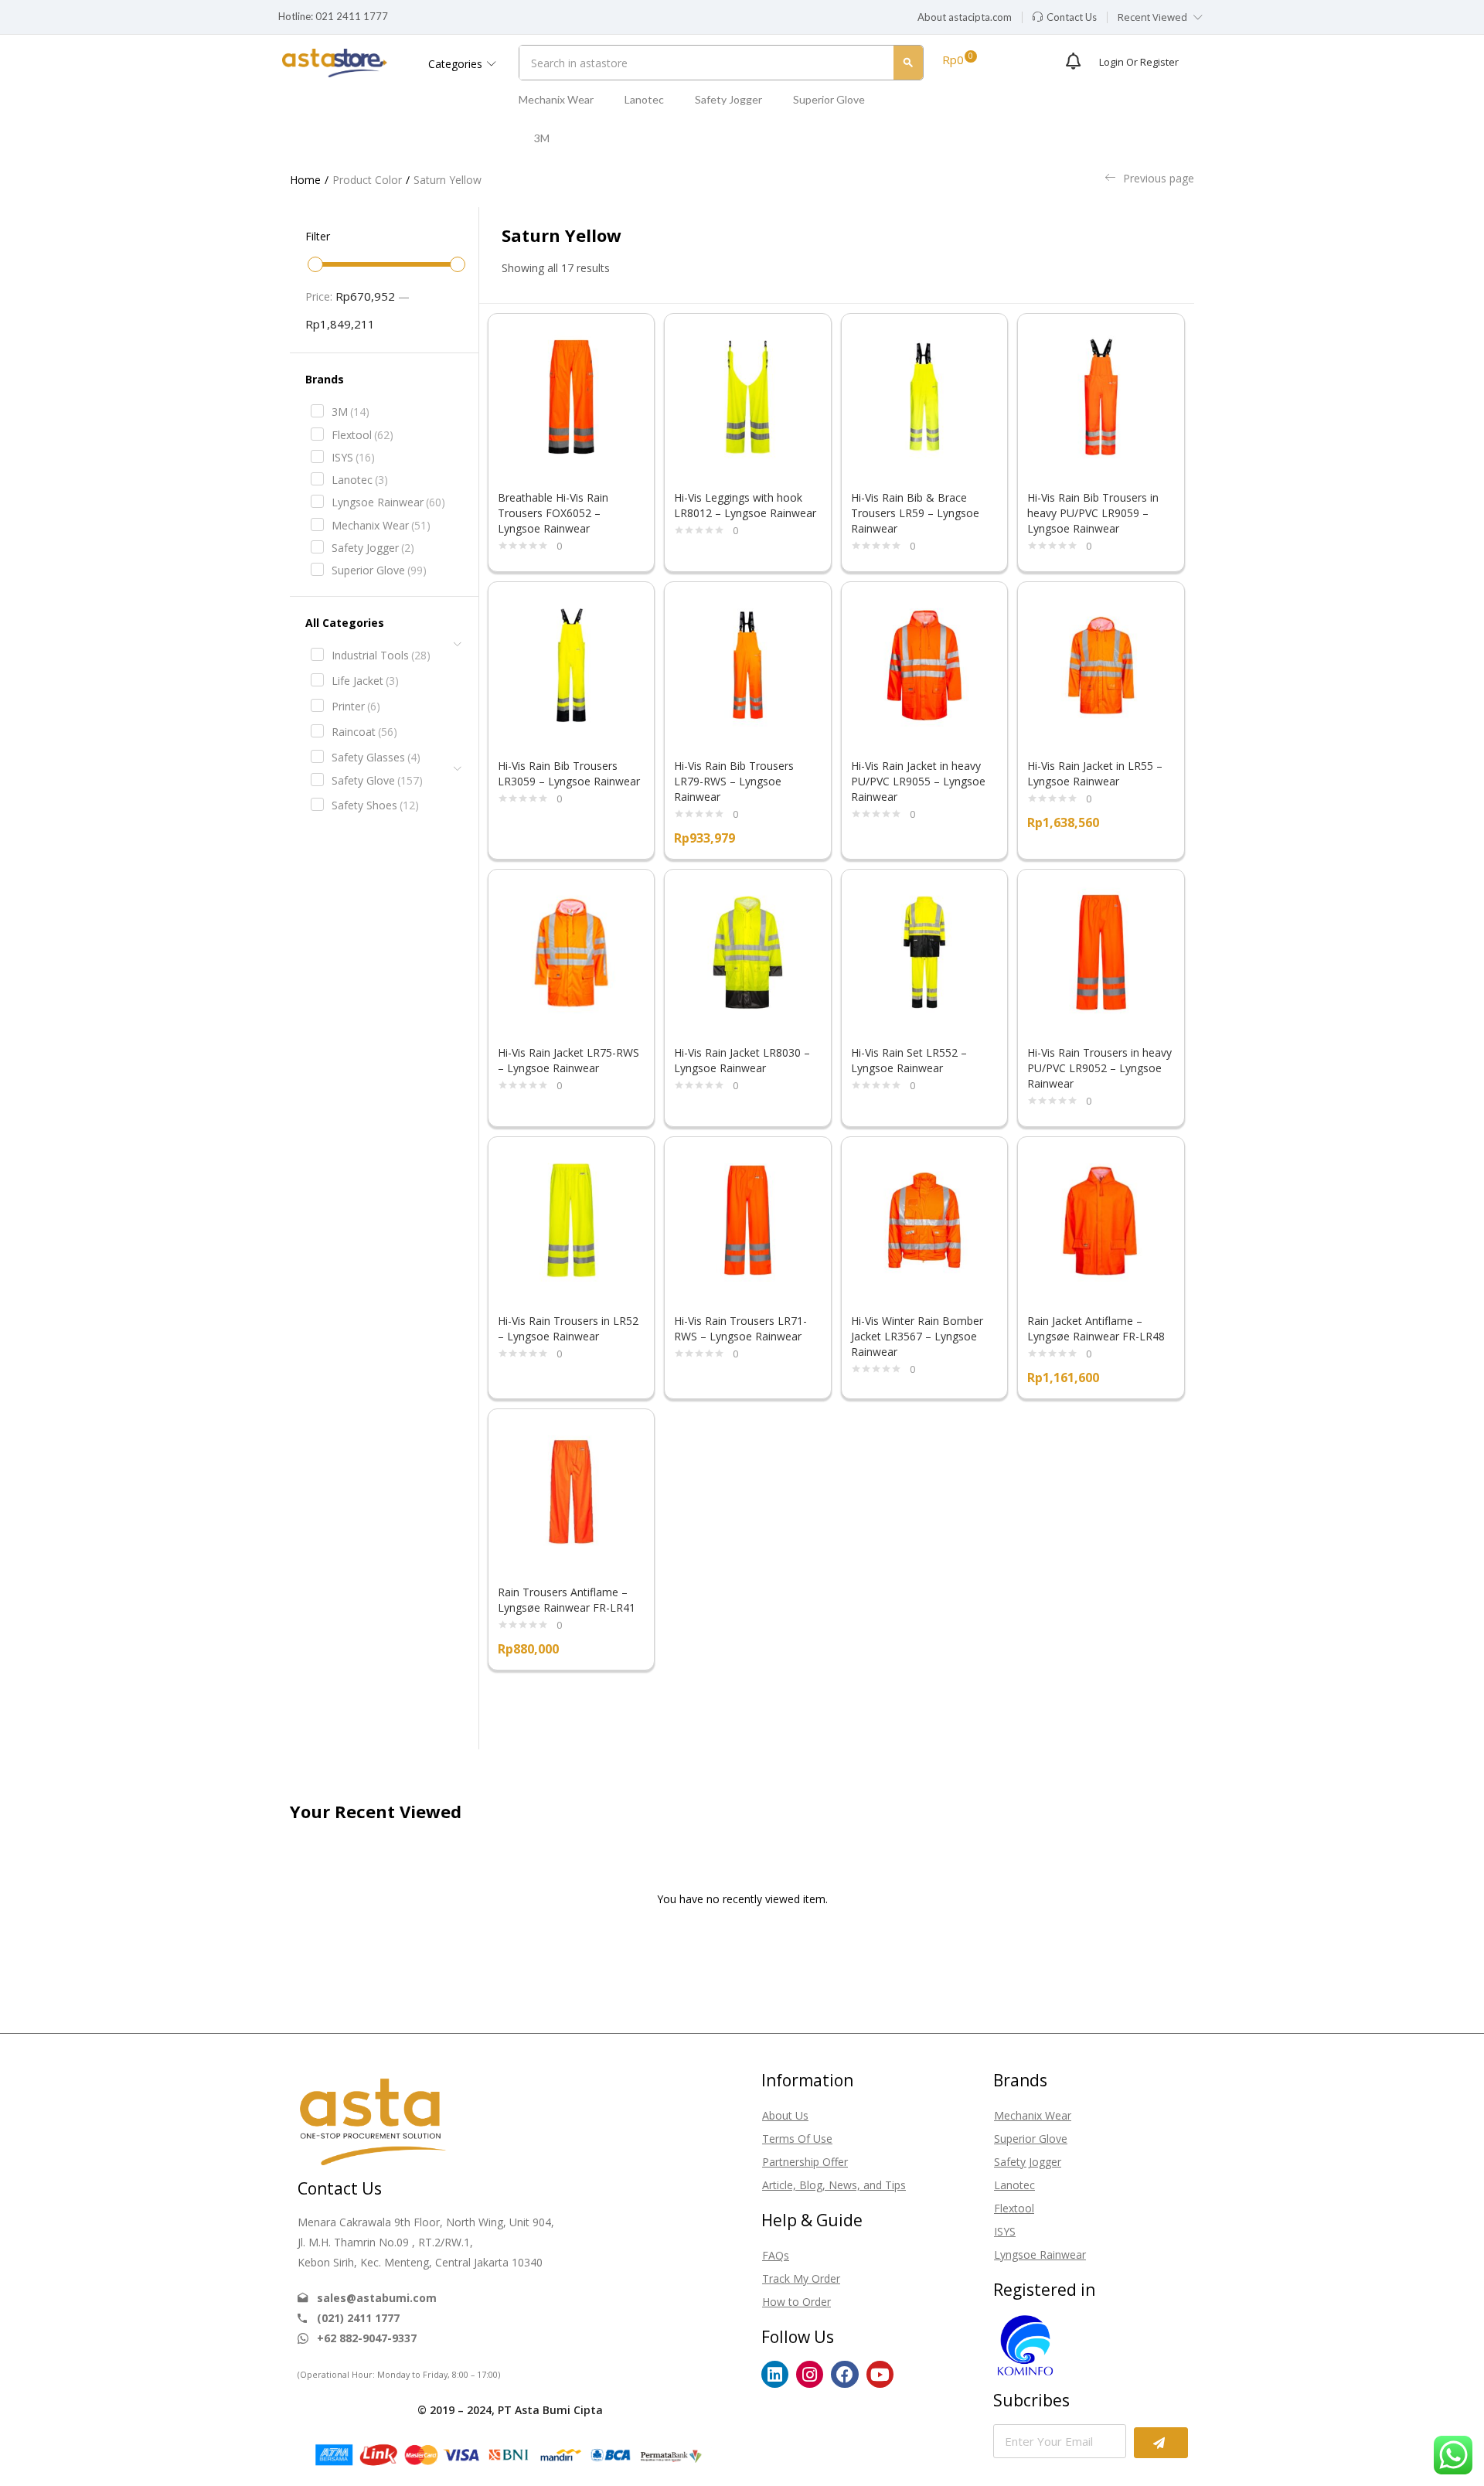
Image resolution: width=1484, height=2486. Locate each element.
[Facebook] (844, 2374)
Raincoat (364, 732)
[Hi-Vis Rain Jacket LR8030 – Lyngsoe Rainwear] (748, 951)
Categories (457, 64)
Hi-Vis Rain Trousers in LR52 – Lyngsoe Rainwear (568, 1328)
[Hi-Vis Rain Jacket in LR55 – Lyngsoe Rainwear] (1101, 664)
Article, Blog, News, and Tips (834, 2185)
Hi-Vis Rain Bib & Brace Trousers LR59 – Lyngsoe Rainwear (915, 513)
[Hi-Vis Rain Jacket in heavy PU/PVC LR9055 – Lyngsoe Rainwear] (925, 664)
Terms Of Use (797, 2139)
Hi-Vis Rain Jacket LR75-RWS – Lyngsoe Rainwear (568, 1060)
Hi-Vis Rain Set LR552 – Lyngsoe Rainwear (909, 1060)
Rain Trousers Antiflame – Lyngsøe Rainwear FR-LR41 (567, 1600)
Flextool (362, 435)
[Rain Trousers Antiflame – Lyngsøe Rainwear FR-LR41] (572, 1491)
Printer (356, 706)
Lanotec (644, 99)
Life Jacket (365, 681)
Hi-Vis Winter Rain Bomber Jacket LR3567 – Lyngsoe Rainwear (917, 1336)
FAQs (776, 2255)
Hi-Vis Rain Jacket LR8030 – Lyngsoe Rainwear (742, 1060)
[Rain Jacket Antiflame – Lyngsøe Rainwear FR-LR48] (1101, 1219)
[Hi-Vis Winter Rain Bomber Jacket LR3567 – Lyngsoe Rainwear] (925, 1219)
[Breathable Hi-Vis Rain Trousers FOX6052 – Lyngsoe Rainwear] (572, 395)
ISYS (353, 457)
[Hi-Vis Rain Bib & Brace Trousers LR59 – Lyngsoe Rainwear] (925, 395)
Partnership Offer (805, 2162)
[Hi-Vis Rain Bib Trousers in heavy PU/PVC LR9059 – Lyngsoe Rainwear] (1101, 395)
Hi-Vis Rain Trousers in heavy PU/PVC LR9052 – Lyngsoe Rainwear (1099, 1068)
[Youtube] (880, 2374)
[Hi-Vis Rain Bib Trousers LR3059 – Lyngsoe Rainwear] (572, 664)
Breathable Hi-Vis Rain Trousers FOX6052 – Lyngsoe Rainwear (553, 513)
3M (542, 138)
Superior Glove (829, 99)
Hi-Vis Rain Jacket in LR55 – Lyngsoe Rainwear (1095, 773)
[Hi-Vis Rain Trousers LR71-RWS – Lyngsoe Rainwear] (748, 1219)
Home (305, 180)
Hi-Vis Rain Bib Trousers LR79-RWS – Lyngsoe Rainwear (734, 781)
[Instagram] (810, 2374)
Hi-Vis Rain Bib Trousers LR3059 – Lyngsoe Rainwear (569, 773)
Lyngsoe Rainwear (388, 502)
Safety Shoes (375, 805)
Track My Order (801, 2278)
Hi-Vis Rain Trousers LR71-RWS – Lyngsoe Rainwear (740, 1328)
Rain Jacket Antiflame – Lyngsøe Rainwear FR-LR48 (1096, 1328)
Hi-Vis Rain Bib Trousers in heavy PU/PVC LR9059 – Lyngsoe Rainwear (1093, 513)
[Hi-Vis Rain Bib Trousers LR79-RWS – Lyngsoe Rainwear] (748, 664)
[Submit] (1161, 2443)
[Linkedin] (775, 2374)
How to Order (796, 2302)
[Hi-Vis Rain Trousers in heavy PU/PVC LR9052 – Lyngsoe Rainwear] (1101, 951)
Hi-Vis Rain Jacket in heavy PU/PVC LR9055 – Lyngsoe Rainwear (918, 781)
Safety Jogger (728, 99)
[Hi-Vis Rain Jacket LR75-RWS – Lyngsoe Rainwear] (572, 951)
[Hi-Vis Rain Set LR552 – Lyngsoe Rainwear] (925, 951)
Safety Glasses (376, 757)
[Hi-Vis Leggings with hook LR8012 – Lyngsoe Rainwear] (748, 395)
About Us (785, 2115)
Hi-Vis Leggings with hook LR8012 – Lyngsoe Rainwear (745, 505)
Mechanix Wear (556, 99)
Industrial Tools (381, 655)
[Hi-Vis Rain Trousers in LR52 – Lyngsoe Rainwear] (572, 1219)
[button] (965, 18)
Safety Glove (377, 780)
